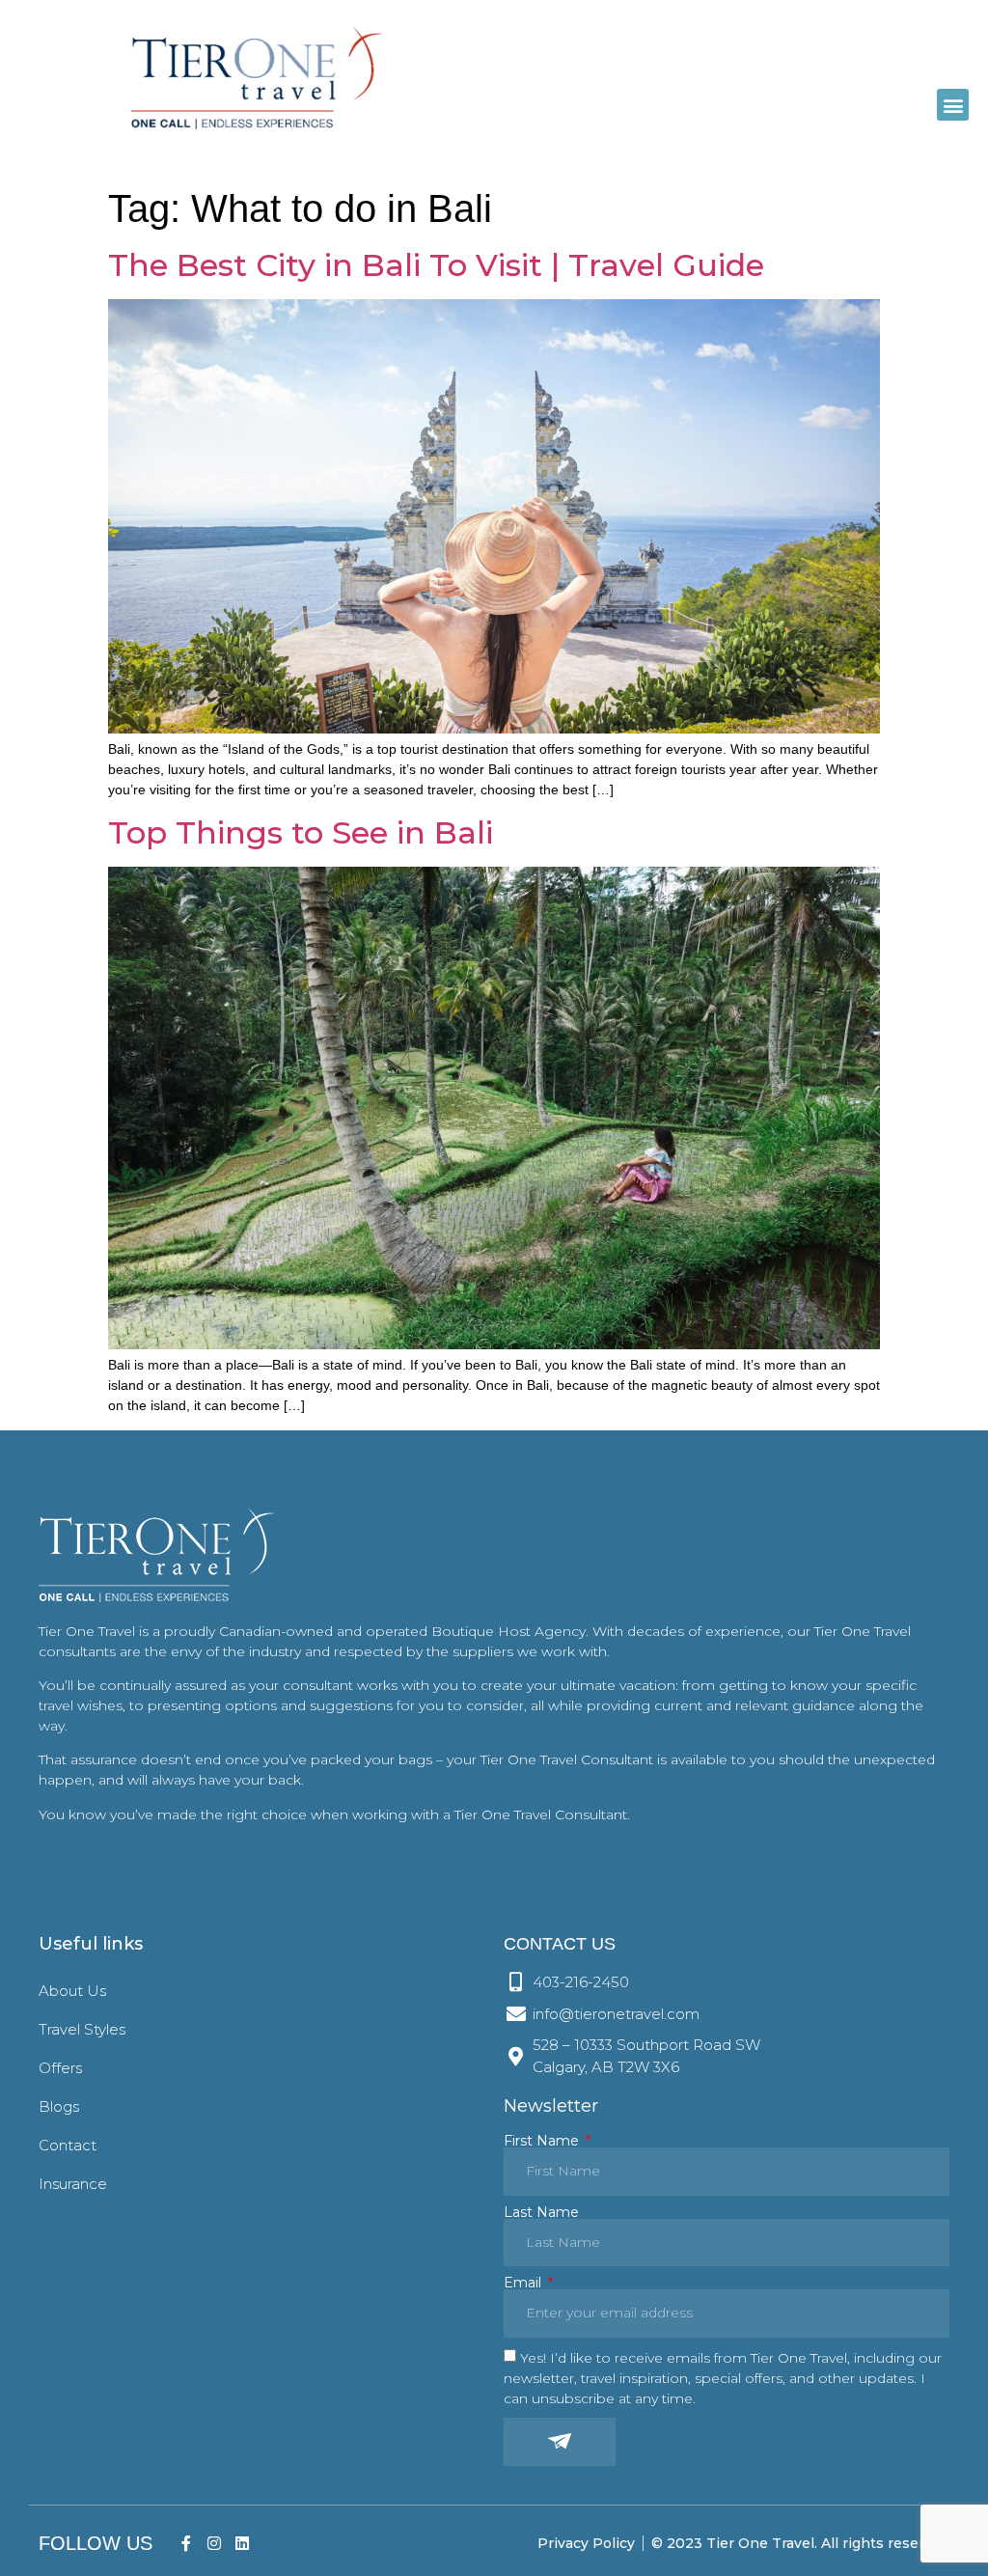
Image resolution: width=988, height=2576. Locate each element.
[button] (953, 105)
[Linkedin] (242, 2544)
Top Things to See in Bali (301, 832)
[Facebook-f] (187, 2544)
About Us (72, 1991)
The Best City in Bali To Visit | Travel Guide (436, 265)
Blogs (59, 2106)
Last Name (541, 2212)
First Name (543, 2141)
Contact (68, 2145)
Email (524, 2283)
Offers (60, 2068)
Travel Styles (82, 2029)
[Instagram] (214, 2544)
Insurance (73, 2184)
